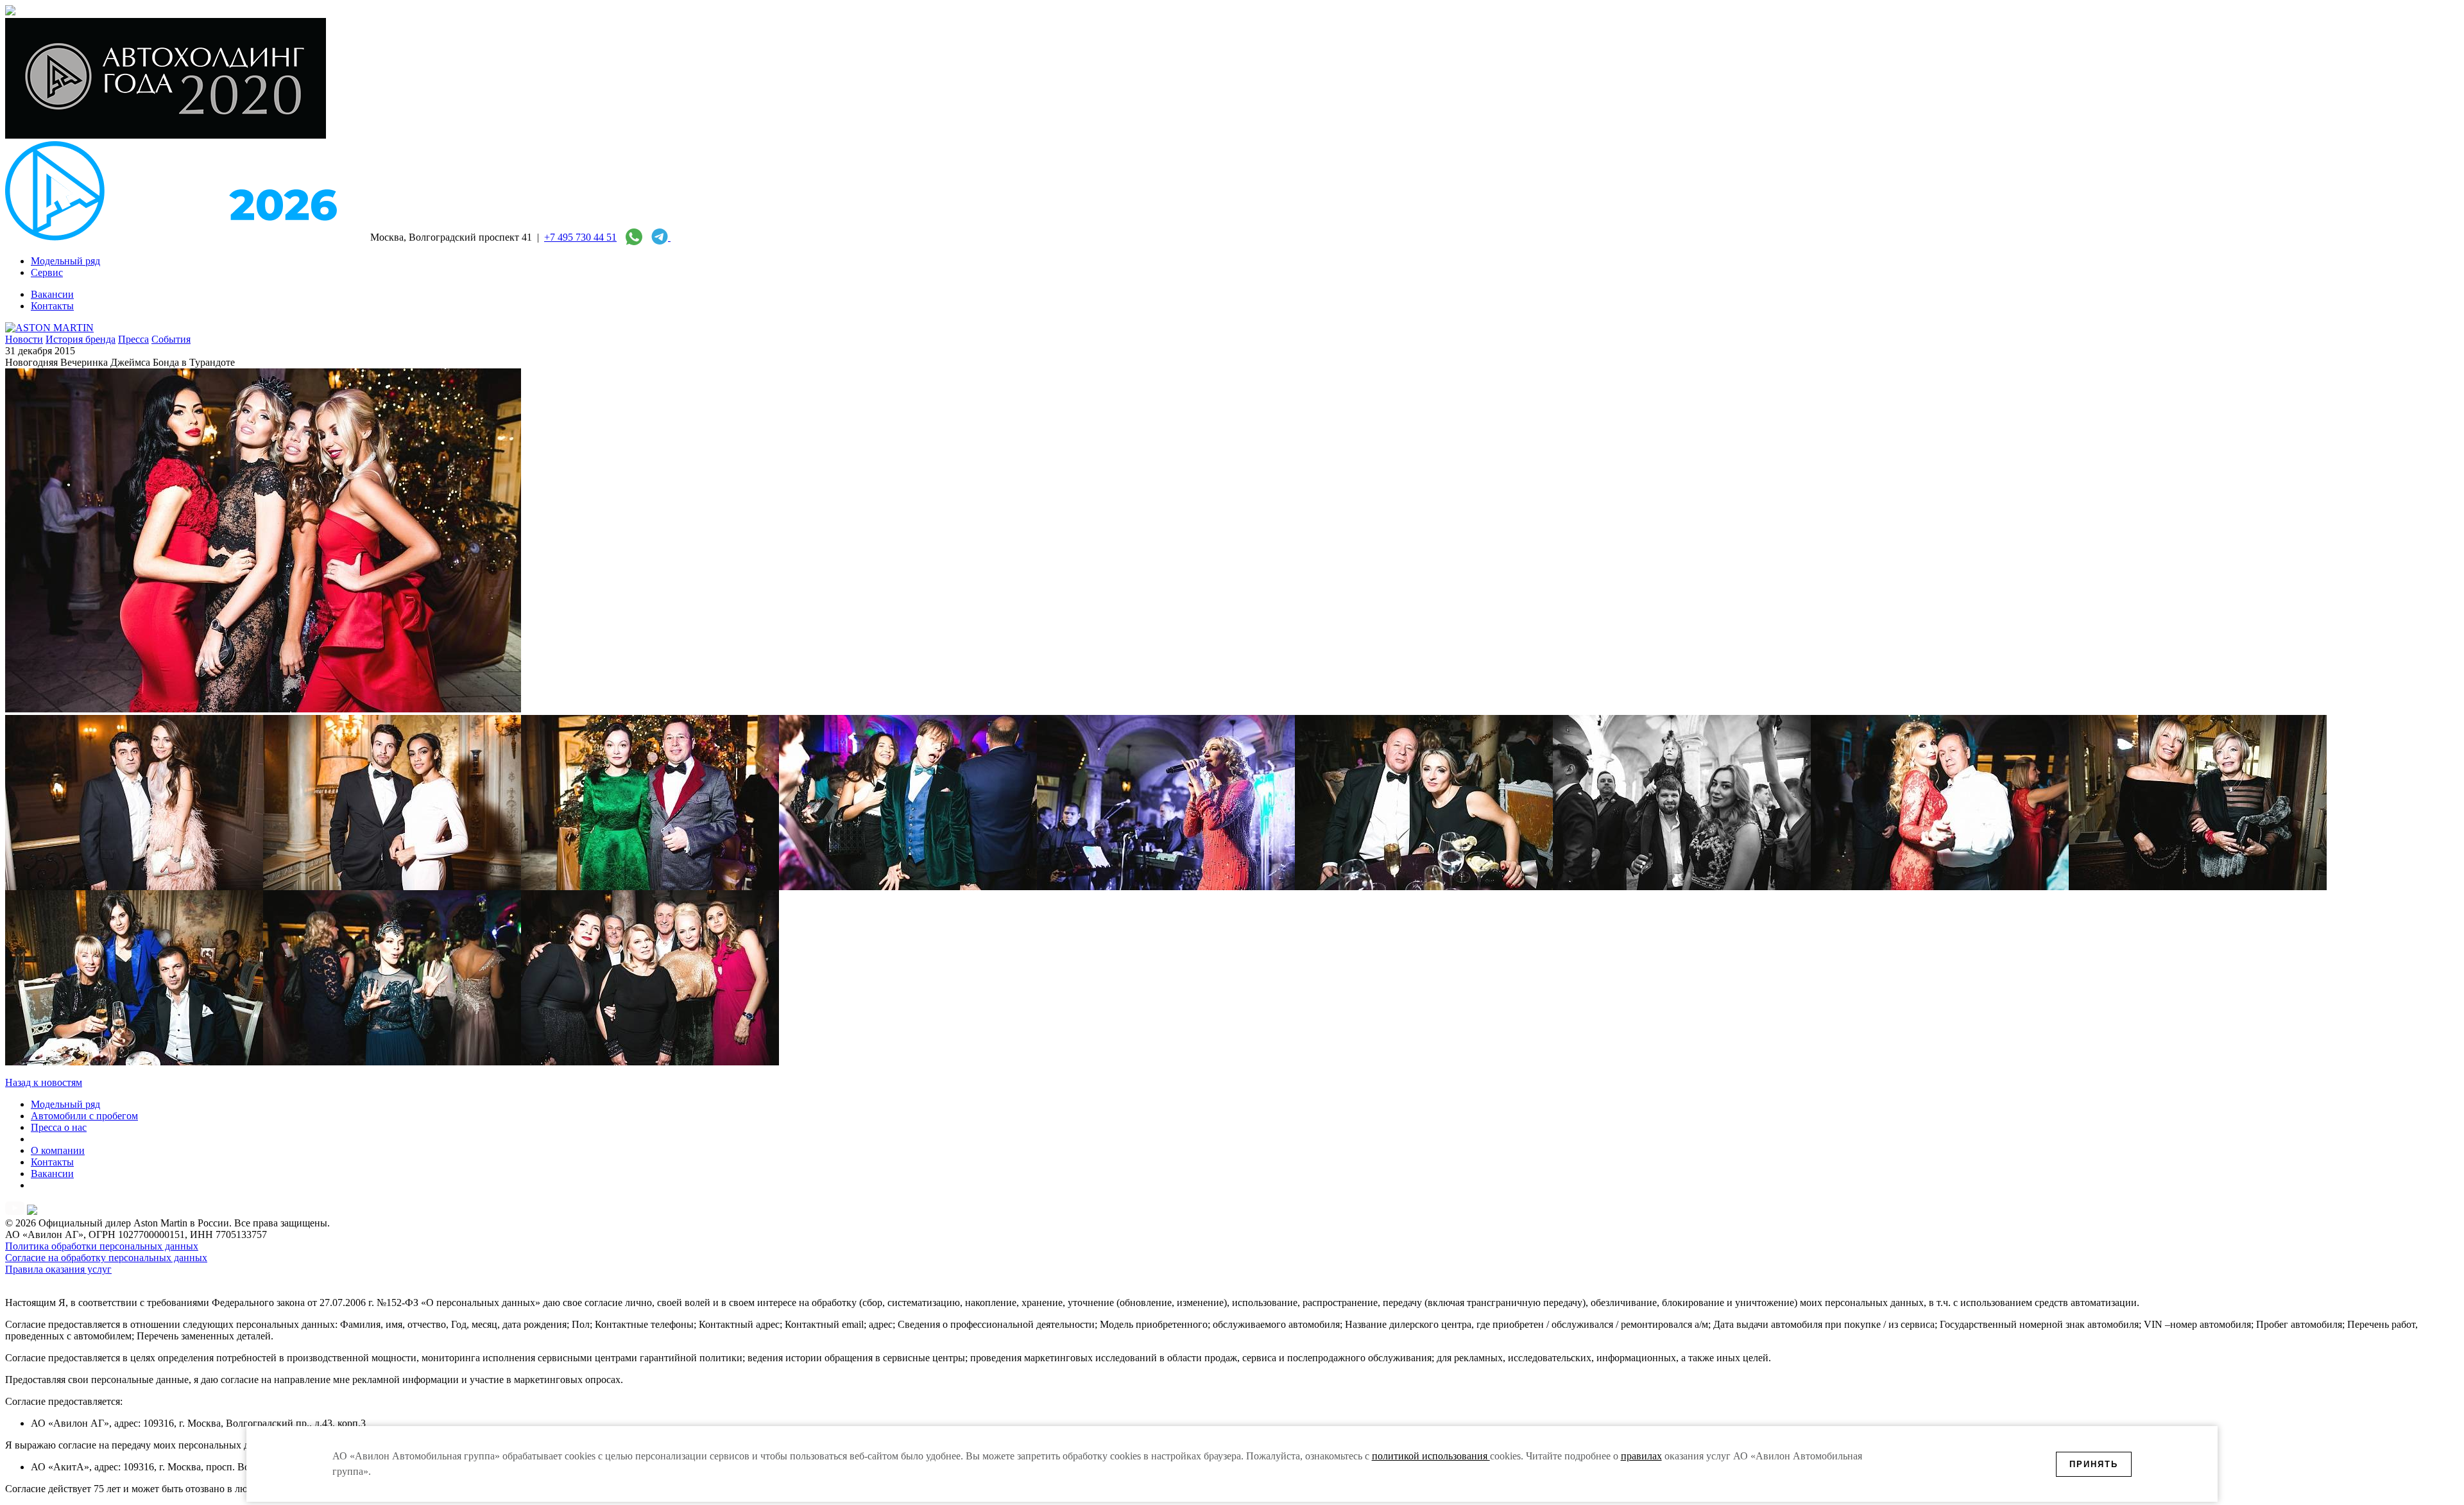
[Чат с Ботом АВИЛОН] (658, 237)
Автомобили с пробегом (84, 1116)
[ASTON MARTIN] (49, 328)
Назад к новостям (44, 1082)
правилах (1641, 1456)
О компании (58, 1150)
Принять (2094, 1464)
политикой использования (1431, 1456)
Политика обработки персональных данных (102, 1246)
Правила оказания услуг (58, 1269)
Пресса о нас (59, 1127)
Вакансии (52, 1174)
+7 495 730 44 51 (580, 237)
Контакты (52, 1162)
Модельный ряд (65, 1104)
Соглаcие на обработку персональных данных (106, 1258)
